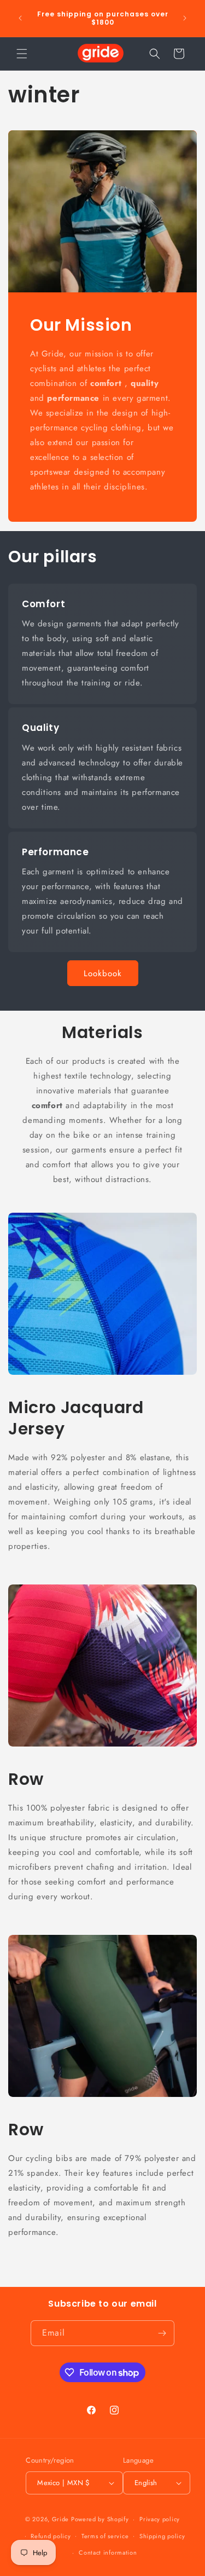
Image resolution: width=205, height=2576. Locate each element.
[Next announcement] (185, 18)
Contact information (108, 2552)
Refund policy (51, 2536)
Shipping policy (162, 2536)
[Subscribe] (162, 2333)
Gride (61, 2519)
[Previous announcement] (20, 18)
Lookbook (103, 973)
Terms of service (105, 2536)
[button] (22, 54)
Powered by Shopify (100, 2519)
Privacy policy (160, 2519)
